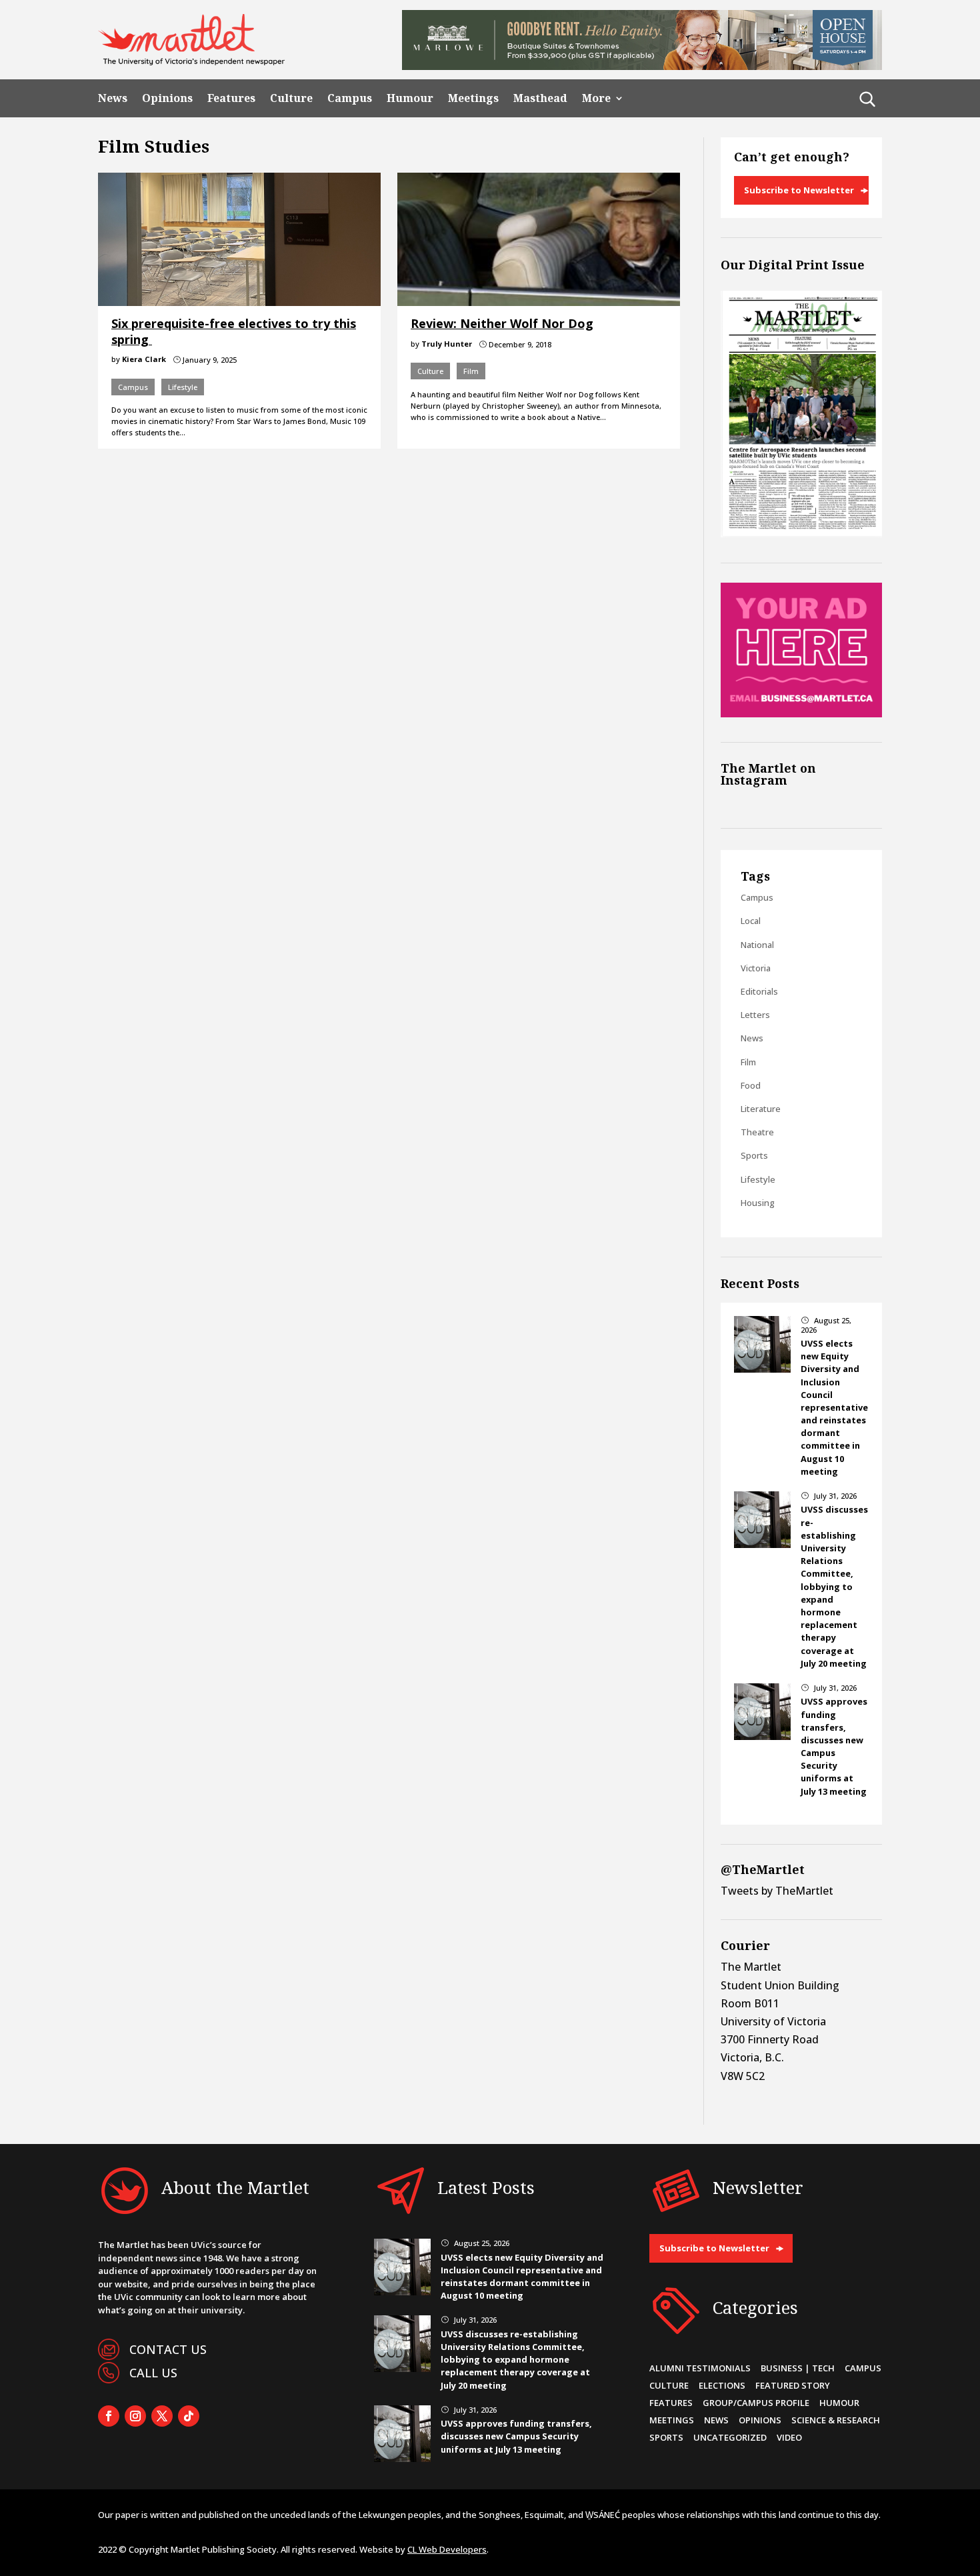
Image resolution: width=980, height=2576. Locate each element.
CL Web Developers (447, 2549)
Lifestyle (183, 387)
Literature (761, 1109)
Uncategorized (730, 2437)
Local (751, 921)
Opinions (167, 98)
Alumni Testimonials (700, 2368)
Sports (754, 1155)
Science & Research (836, 2420)
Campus (350, 98)
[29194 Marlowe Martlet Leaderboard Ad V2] (642, 66)
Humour (410, 98)
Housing (758, 1203)
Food (751, 1085)
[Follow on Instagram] (135, 2416)
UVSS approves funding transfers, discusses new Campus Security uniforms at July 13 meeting (834, 1746)
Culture (291, 98)
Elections (722, 2385)
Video (789, 2437)
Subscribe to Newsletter (799, 190)
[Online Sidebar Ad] (801, 713)
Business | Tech (798, 2368)
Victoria (756, 968)
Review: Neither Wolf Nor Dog (502, 323)
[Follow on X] (162, 2416)
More (596, 98)
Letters (755, 1015)
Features (231, 98)
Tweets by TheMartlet (777, 1891)
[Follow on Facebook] (109, 2416)
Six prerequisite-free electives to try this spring (234, 331)
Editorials (759, 991)
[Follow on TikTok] (189, 2416)
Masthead (540, 98)
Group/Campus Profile (756, 2403)
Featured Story (793, 2385)
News (113, 98)
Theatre (757, 1132)
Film (471, 371)
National (757, 945)
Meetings (473, 98)
